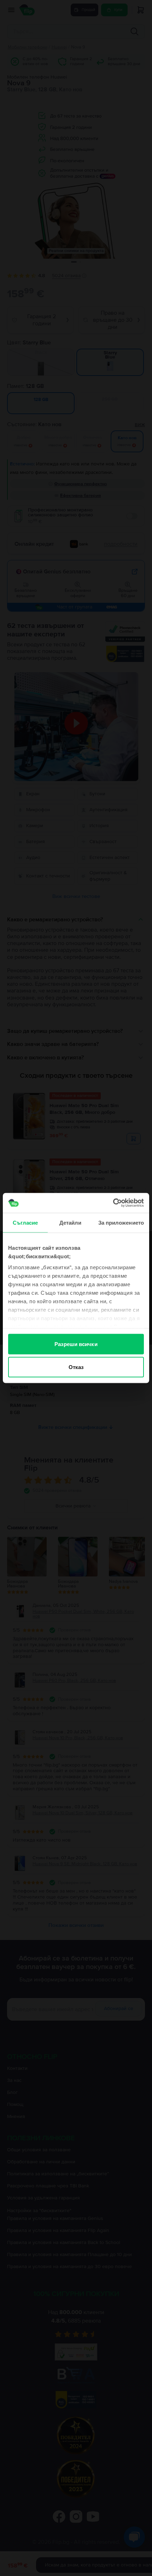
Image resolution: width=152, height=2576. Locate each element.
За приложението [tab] (121, 1222)
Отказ (76, 1367)
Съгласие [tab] (25, 1222)
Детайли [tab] (71, 1222)
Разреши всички (76, 1344)
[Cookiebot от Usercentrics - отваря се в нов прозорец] (113, 1203)
